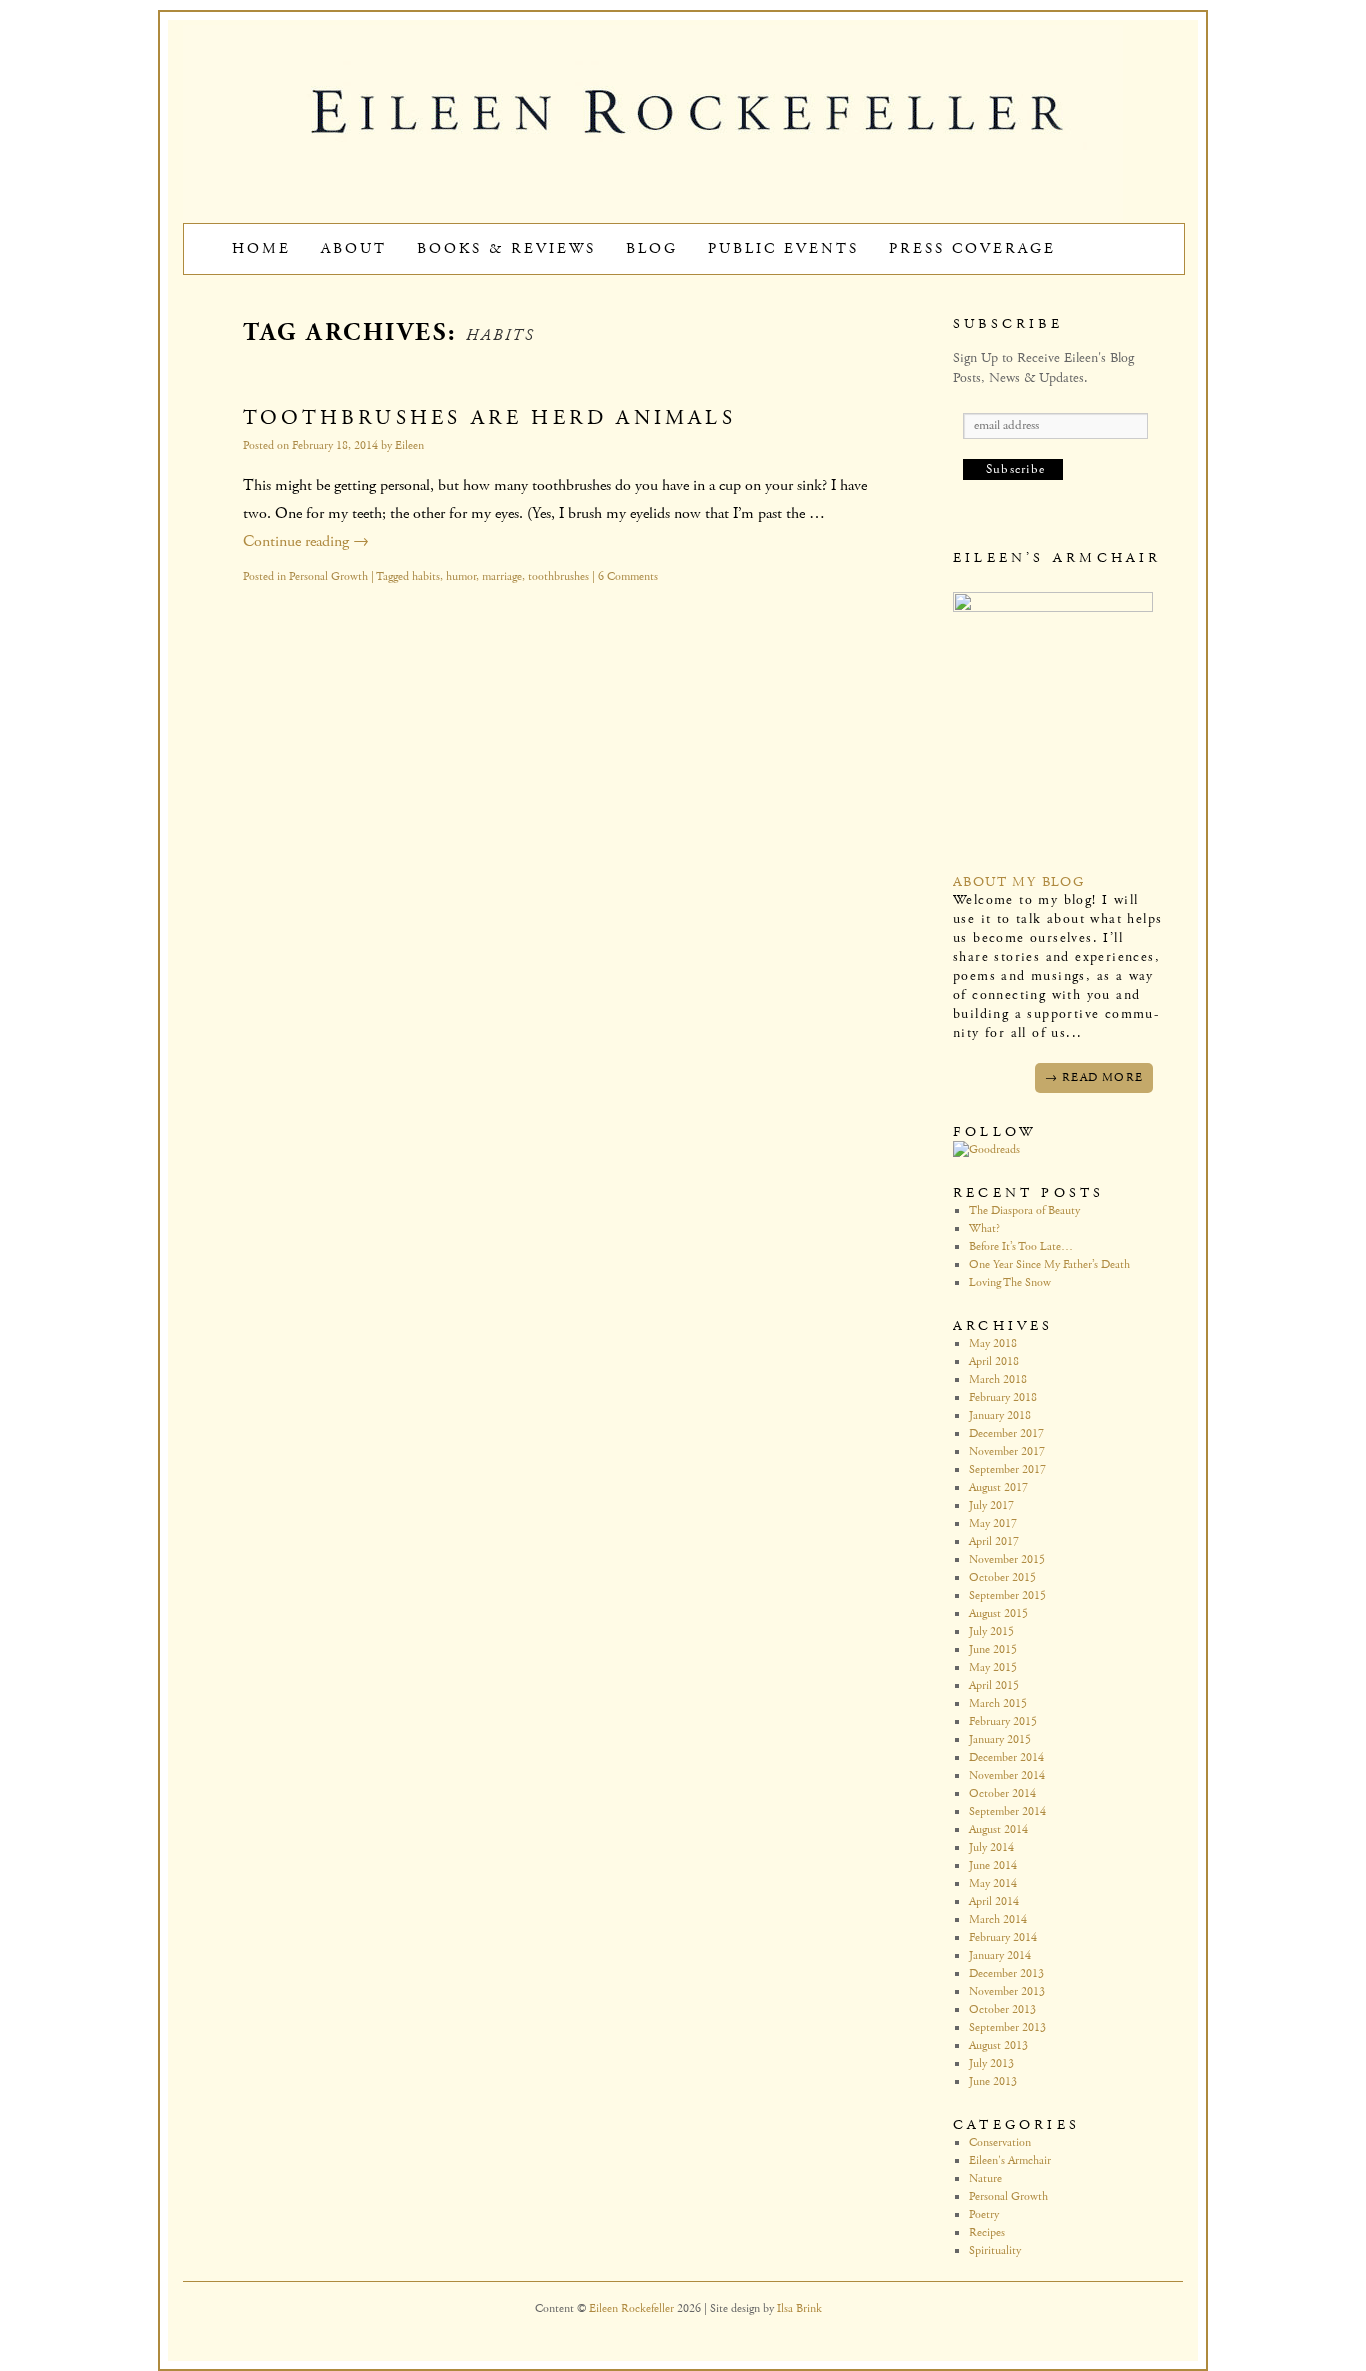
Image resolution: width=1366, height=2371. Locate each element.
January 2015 (1000, 1739)
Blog (652, 248)
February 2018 (1003, 1397)
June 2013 (993, 2081)
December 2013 (1006, 1973)
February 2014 (1003, 1937)
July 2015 (991, 1631)
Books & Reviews (506, 248)
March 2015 (998, 1703)
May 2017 (993, 1523)
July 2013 (991, 2063)
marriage (502, 576)
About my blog (1018, 882)
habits (426, 576)
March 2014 (998, 1919)
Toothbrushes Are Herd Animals (489, 418)
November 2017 (1007, 1451)
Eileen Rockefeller (633, 2308)
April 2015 (994, 1685)
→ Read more (1094, 1077)
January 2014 (1000, 1955)
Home (261, 248)
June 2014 (993, 1865)
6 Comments (628, 576)
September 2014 (1007, 1811)
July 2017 (991, 1505)
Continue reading (306, 541)
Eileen (409, 445)
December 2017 (1006, 1433)
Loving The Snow (1010, 1282)
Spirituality (995, 2250)
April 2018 (994, 1361)
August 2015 (998, 1613)
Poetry (984, 2214)
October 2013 (1002, 2009)
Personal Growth (328, 576)
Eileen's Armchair (1010, 2160)
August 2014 (998, 1829)
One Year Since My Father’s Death (1049, 1264)
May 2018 (993, 1343)
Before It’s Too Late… (1021, 1246)
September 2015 (1007, 1595)
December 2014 (1006, 1757)
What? (984, 1228)
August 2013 (998, 2045)
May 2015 (993, 1667)
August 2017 (998, 1487)
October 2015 (1002, 1577)
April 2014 (994, 1901)
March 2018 (998, 1379)
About (354, 248)
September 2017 (1007, 1469)
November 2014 (1007, 1775)
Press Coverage (972, 248)
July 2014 (991, 1847)
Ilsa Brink (799, 2308)
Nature (985, 2178)
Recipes (987, 2232)
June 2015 (993, 1649)
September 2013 (1007, 2027)
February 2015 (1003, 1721)
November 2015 (1007, 1559)
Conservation (1000, 2142)
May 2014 (993, 1883)
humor (461, 576)
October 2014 (1002, 1793)
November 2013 (1007, 1991)
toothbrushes (558, 576)
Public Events (783, 248)
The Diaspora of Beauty (1024, 1210)
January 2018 (1000, 1415)
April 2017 (994, 1541)
